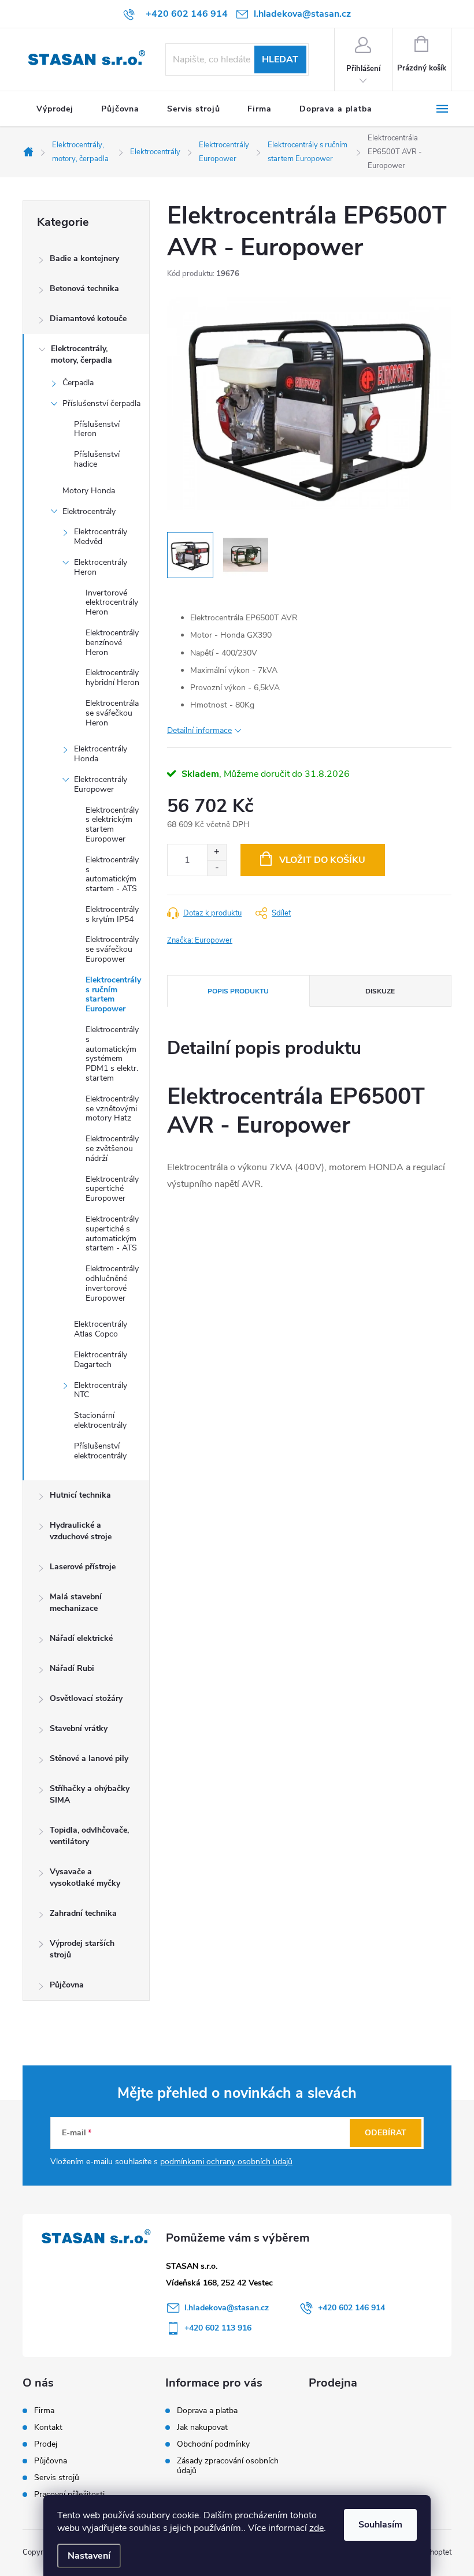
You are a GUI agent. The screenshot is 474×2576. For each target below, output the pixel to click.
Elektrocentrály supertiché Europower (112, 1189)
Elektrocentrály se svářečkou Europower (112, 949)
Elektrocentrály (89, 511)
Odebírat (386, 2133)
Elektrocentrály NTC (101, 1390)
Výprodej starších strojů (82, 1949)
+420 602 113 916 (218, 2328)
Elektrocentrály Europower (101, 784)
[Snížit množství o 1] (216, 868)
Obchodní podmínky (213, 2444)
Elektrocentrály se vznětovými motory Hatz (112, 1109)
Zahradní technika (83, 1913)
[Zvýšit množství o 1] (216, 852)
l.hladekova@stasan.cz (227, 2308)
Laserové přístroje (83, 1567)
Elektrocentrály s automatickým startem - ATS (112, 874)
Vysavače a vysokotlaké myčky (85, 1877)
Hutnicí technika (80, 1495)
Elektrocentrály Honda (101, 754)
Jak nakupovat (202, 2427)
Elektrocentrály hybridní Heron (112, 677)
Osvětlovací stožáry (86, 1698)
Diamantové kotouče (88, 319)
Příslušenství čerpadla (101, 403)
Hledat (280, 59)
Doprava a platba (207, 2411)
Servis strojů (57, 2478)
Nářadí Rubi (72, 1668)
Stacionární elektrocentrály (100, 1420)
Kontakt (48, 2428)
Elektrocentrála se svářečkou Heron (112, 713)
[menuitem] (55, 109)
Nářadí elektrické (81, 1638)
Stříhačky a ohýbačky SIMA (90, 1794)
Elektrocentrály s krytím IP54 (112, 914)
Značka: (200, 940)
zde (316, 2528)
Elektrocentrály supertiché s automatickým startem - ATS (112, 1233)
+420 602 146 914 (351, 2308)
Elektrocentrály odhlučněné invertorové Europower (112, 1283)
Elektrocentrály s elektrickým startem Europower (112, 824)
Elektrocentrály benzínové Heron (112, 643)
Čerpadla (78, 383)
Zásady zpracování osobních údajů (228, 2466)
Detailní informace (199, 730)
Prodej (46, 2444)
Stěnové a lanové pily (89, 1758)
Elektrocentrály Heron (101, 567)
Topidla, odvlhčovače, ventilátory (89, 1836)
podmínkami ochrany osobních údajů (226, 2162)
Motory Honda (89, 491)
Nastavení (89, 2556)
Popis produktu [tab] (238, 991)
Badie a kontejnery (84, 258)
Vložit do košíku (322, 860)
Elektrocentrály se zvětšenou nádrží (112, 1149)
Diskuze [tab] (380, 991)
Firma (44, 2411)
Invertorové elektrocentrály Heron (112, 603)
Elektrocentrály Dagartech (101, 1360)
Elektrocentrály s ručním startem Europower (113, 994)
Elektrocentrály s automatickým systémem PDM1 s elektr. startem (112, 1054)
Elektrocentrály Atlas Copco (101, 1329)
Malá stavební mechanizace (76, 1602)
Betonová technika (84, 289)
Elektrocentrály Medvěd (101, 537)
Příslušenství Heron (97, 429)
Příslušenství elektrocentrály (100, 1451)
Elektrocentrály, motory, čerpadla (82, 354)
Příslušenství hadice (97, 459)
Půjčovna (67, 1985)
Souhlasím (380, 2525)
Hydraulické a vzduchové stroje (81, 1531)
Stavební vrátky (79, 1728)
